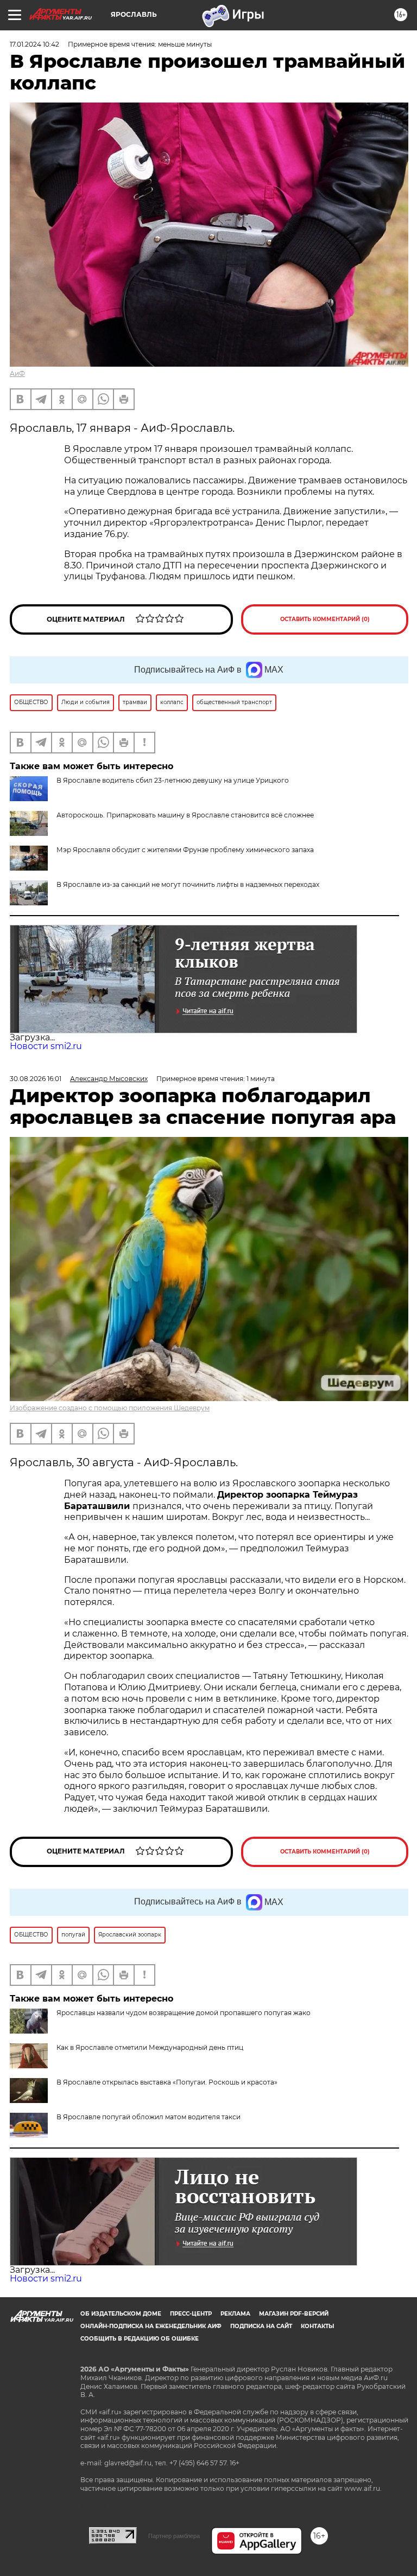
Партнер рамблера (174, 2536)
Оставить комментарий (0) (325, 619)
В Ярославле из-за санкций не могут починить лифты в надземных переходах (188, 884)
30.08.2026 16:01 (36, 1079)
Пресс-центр (191, 2314)
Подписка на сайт (261, 2326)
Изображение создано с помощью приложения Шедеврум (110, 1408)
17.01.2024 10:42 (34, 44)
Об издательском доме (121, 2314)
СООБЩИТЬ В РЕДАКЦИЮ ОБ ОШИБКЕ (140, 2339)
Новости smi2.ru (46, 1046)
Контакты (317, 2326)
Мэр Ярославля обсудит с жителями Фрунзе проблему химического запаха (185, 850)
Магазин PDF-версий (294, 2314)
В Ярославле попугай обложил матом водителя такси (149, 2117)
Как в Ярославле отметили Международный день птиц (150, 2047)
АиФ (17, 373)
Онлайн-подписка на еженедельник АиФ (151, 2326)
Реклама (235, 2314)
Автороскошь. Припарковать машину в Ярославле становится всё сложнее (185, 815)
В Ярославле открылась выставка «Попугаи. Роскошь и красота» (167, 2082)
